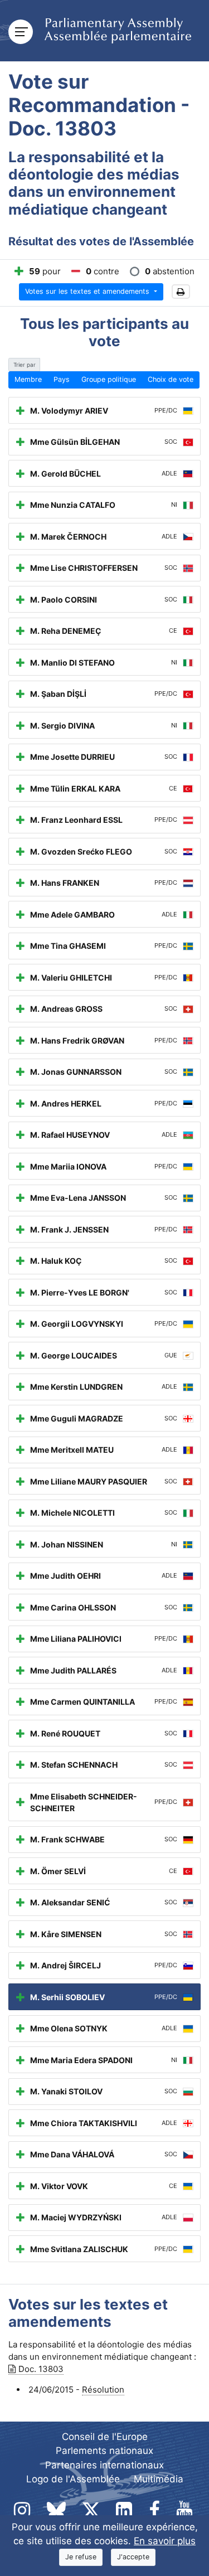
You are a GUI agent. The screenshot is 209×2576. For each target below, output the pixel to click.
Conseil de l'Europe (105, 2437)
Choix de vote (171, 379)
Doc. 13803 (41, 2369)
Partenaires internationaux (104, 2465)
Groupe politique (109, 379)
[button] (181, 292)
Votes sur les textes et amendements (88, 291)
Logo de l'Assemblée (73, 2479)
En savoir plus (165, 2541)
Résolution (103, 2390)
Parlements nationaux (104, 2451)
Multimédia (159, 2479)
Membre (28, 379)
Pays (62, 379)
